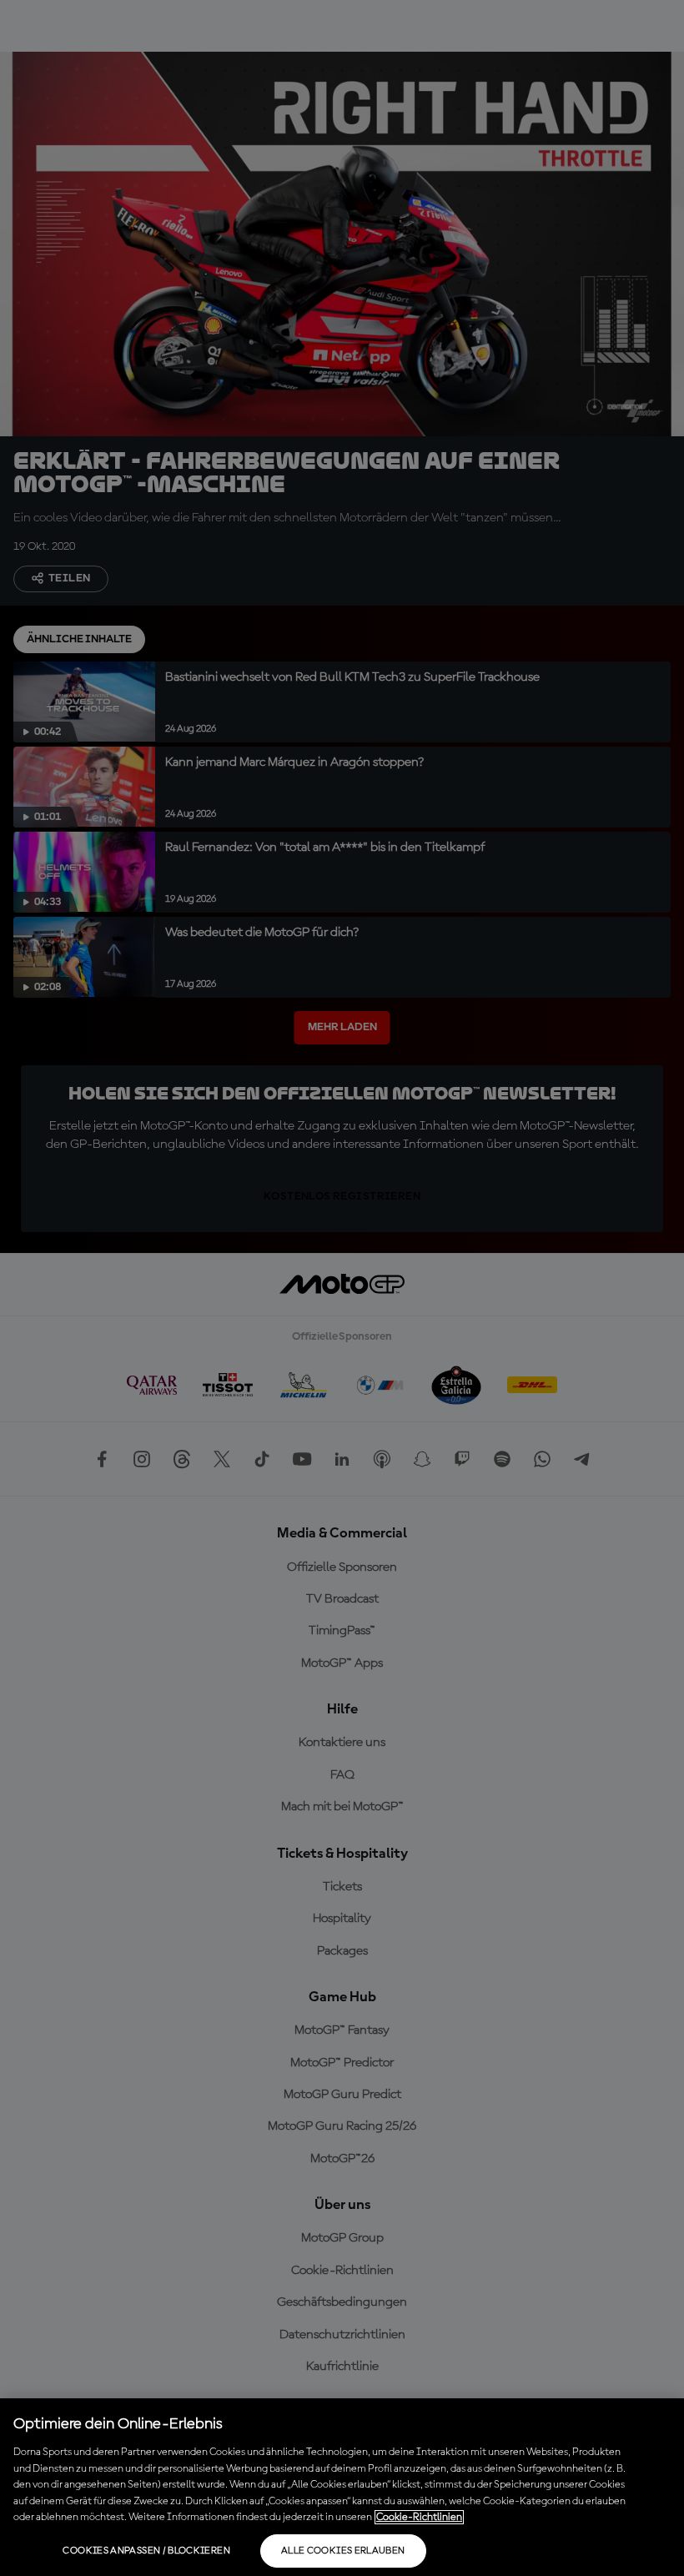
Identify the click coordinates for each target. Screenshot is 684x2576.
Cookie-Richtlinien (419, 2517)
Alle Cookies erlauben (343, 2551)
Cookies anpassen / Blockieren (146, 2551)
